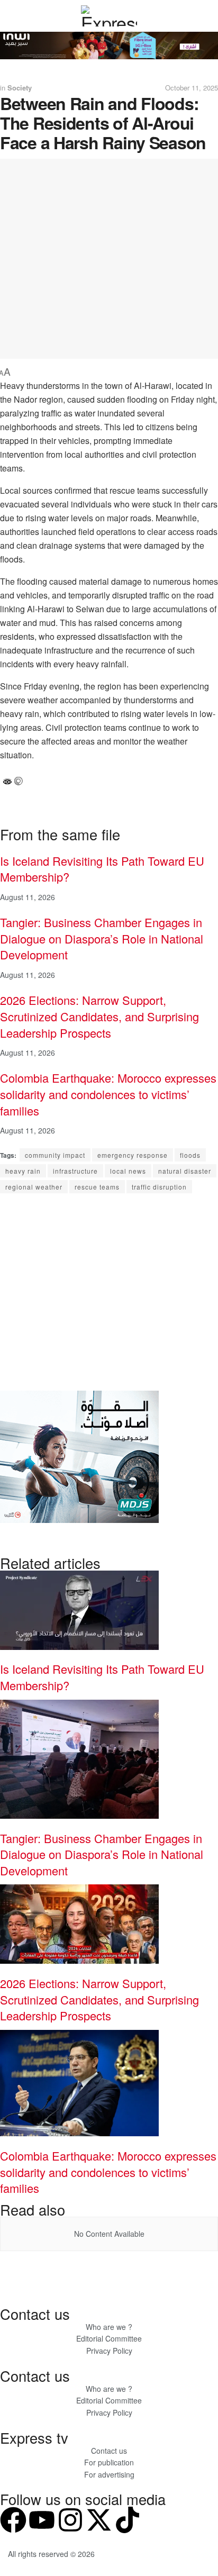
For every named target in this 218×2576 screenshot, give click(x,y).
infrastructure (75, 1171)
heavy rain (23, 1171)
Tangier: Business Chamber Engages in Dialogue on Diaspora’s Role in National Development (102, 938)
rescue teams (97, 1187)
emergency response (133, 1155)
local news (128, 1171)
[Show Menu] (12, 16)
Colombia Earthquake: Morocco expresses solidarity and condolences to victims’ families (108, 1094)
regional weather (34, 1187)
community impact (55, 1155)
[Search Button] (206, 16)
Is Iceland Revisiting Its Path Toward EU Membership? (102, 869)
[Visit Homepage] (109, 16)
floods (190, 1155)
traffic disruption (159, 1187)
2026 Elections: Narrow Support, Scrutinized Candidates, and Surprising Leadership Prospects (99, 1016)
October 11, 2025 (192, 88)
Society (20, 88)
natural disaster (185, 1171)
